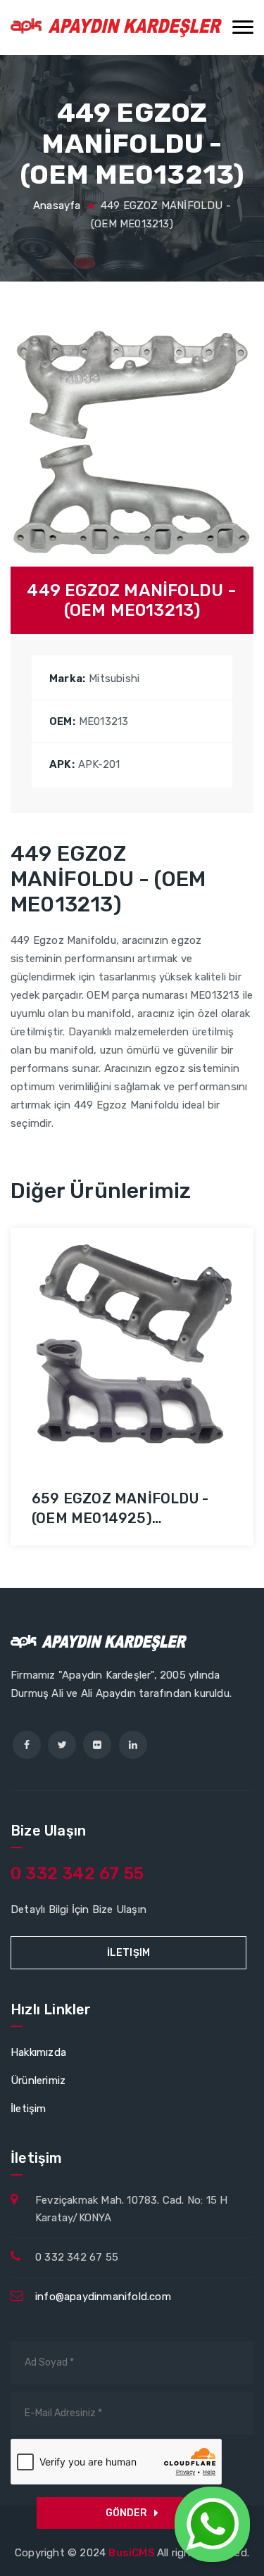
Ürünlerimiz (38, 2081)
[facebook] (27, 1745)
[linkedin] (133, 1745)
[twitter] (62, 1745)
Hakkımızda (38, 2052)
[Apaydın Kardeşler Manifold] (116, 27)
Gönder (126, 2513)
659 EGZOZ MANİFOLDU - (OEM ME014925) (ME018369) (120, 1518)
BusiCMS (133, 2553)
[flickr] (97, 1745)
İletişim (129, 1953)
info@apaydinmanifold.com (103, 2297)
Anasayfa (57, 206)
